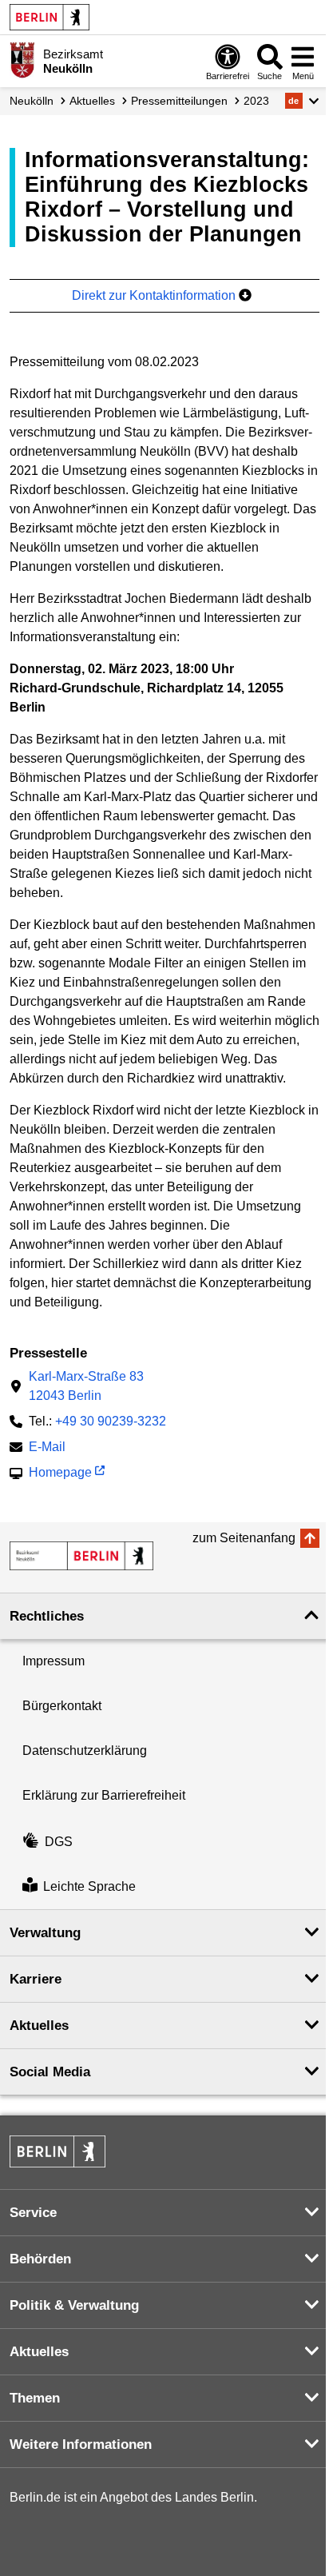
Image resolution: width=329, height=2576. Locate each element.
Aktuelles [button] (39, 2026)
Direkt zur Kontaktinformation (155, 295)
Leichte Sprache (89, 1886)
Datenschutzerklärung (85, 1751)
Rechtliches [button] (47, 1616)
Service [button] (33, 2213)
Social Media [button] (50, 2072)
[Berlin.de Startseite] (50, 17)
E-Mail (47, 1448)
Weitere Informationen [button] (81, 2444)
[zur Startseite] (81, 1556)
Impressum (54, 1661)
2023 (256, 101)
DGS (59, 1842)
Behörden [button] (40, 2259)
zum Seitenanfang (244, 1538)
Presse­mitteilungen (179, 101)
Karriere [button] (36, 1979)
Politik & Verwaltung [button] (74, 2305)
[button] (302, 101)
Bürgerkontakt (62, 1706)
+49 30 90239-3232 (111, 1421)
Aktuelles (92, 101)
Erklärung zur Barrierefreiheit (104, 1795)
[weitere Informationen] (22, 60)
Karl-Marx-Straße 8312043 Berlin (86, 1386)
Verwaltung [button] (45, 1933)
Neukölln (32, 101)
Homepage (60, 1474)
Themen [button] (35, 2398)
